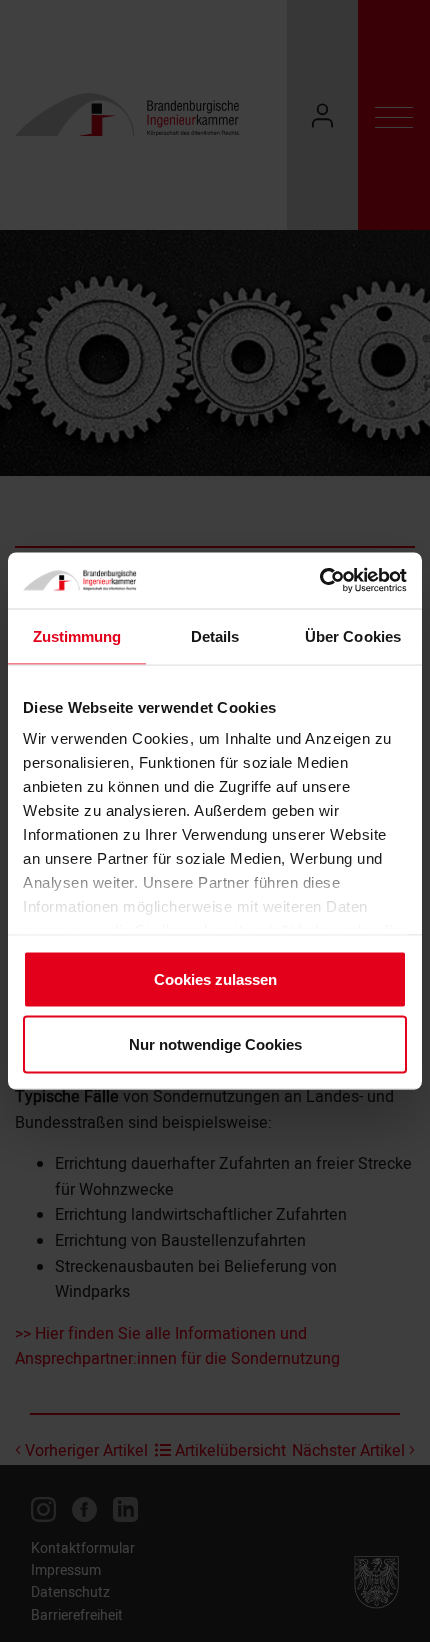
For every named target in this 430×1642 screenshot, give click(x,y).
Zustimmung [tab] (77, 635)
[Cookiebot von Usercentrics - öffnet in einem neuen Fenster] (319, 581)
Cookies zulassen (215, 978)
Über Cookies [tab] (353, 635)
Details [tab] (215, 635)
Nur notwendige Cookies (215, 1044)
